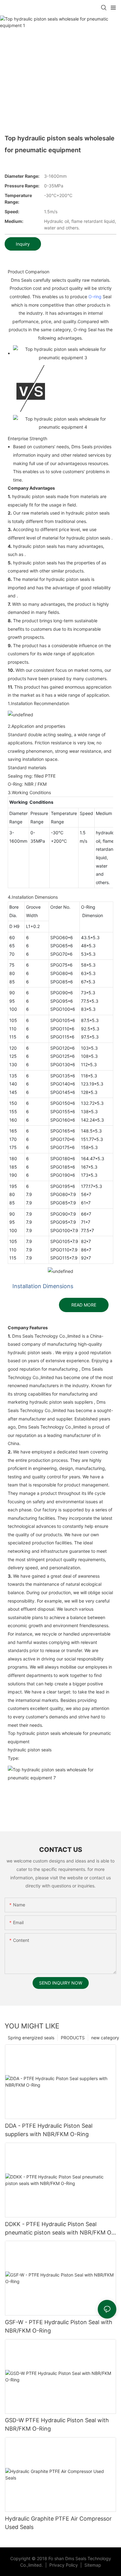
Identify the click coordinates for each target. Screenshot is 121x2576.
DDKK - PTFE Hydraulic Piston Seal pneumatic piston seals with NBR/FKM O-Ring (59, 2229)
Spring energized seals (31, 2038)
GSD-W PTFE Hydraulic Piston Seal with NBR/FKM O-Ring (57, 2424)
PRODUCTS (73, 2038)
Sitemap (92, 2565)
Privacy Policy (64, 2565)
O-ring (95, 297)
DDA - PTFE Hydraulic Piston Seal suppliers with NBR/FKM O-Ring (49, 2130)
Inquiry (23, 244)
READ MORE (84, 1305)
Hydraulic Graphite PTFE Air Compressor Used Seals (58, 2523)
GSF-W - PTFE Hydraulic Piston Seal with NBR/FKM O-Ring (59, 2326)
